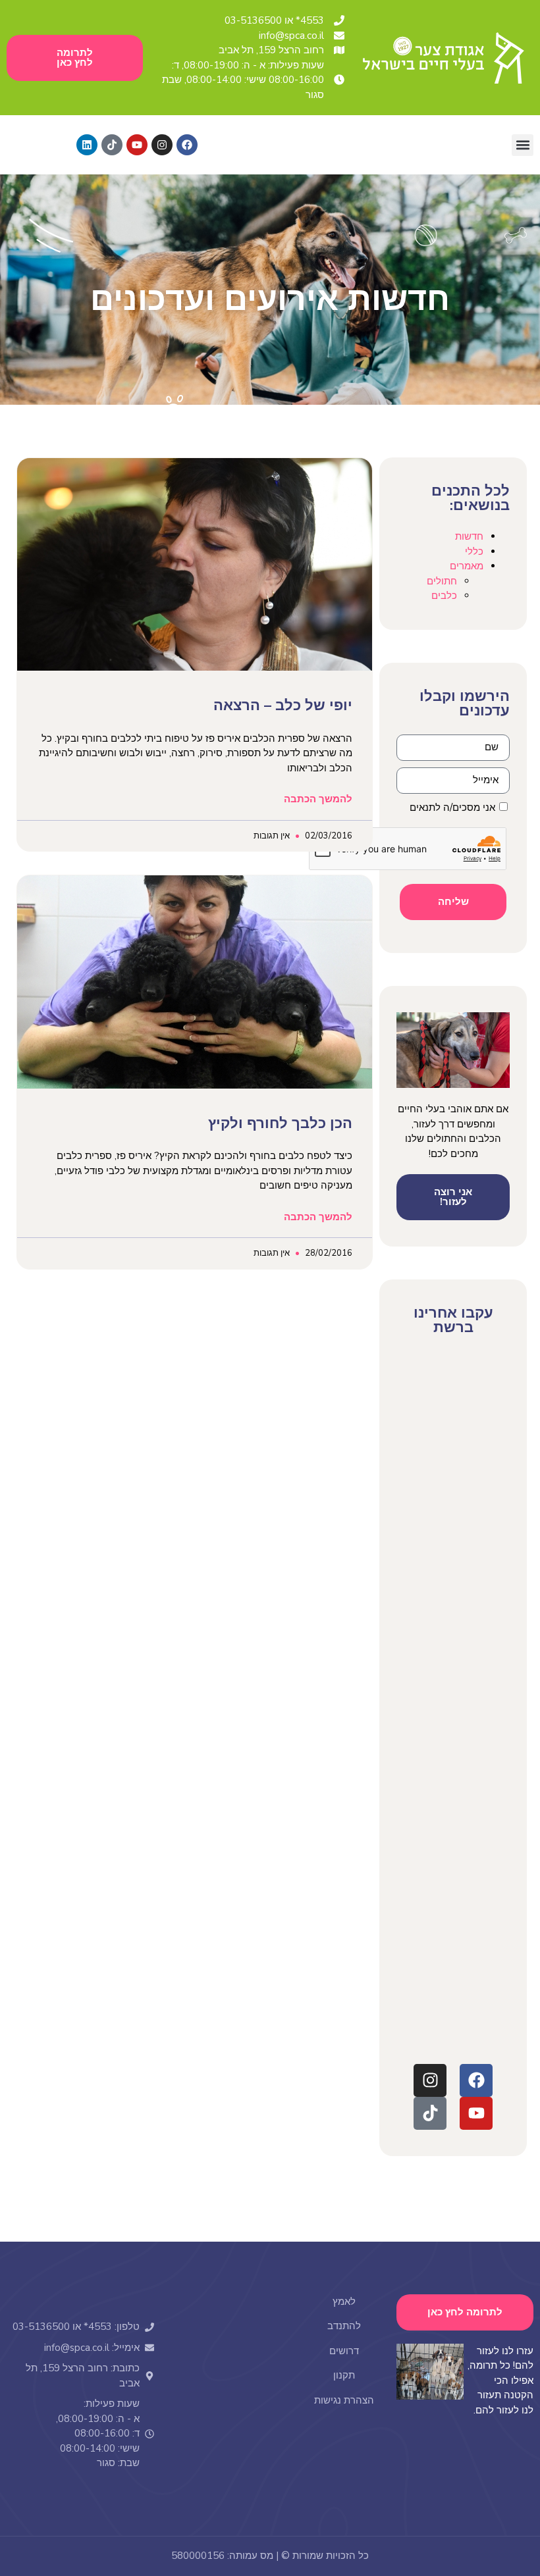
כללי (474, 552)
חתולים (442, 581)
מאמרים (467, 566)
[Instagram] (162, 145)
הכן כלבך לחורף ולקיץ (280, 1123)
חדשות (469, 536)
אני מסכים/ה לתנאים (453, 808)
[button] (523, 145)
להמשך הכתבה (318, 799)
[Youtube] (137, 145)
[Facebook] (187, 145)
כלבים (444, 596)
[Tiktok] (112, 145)
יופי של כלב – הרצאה (283, 706)
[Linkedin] (87, 145)
